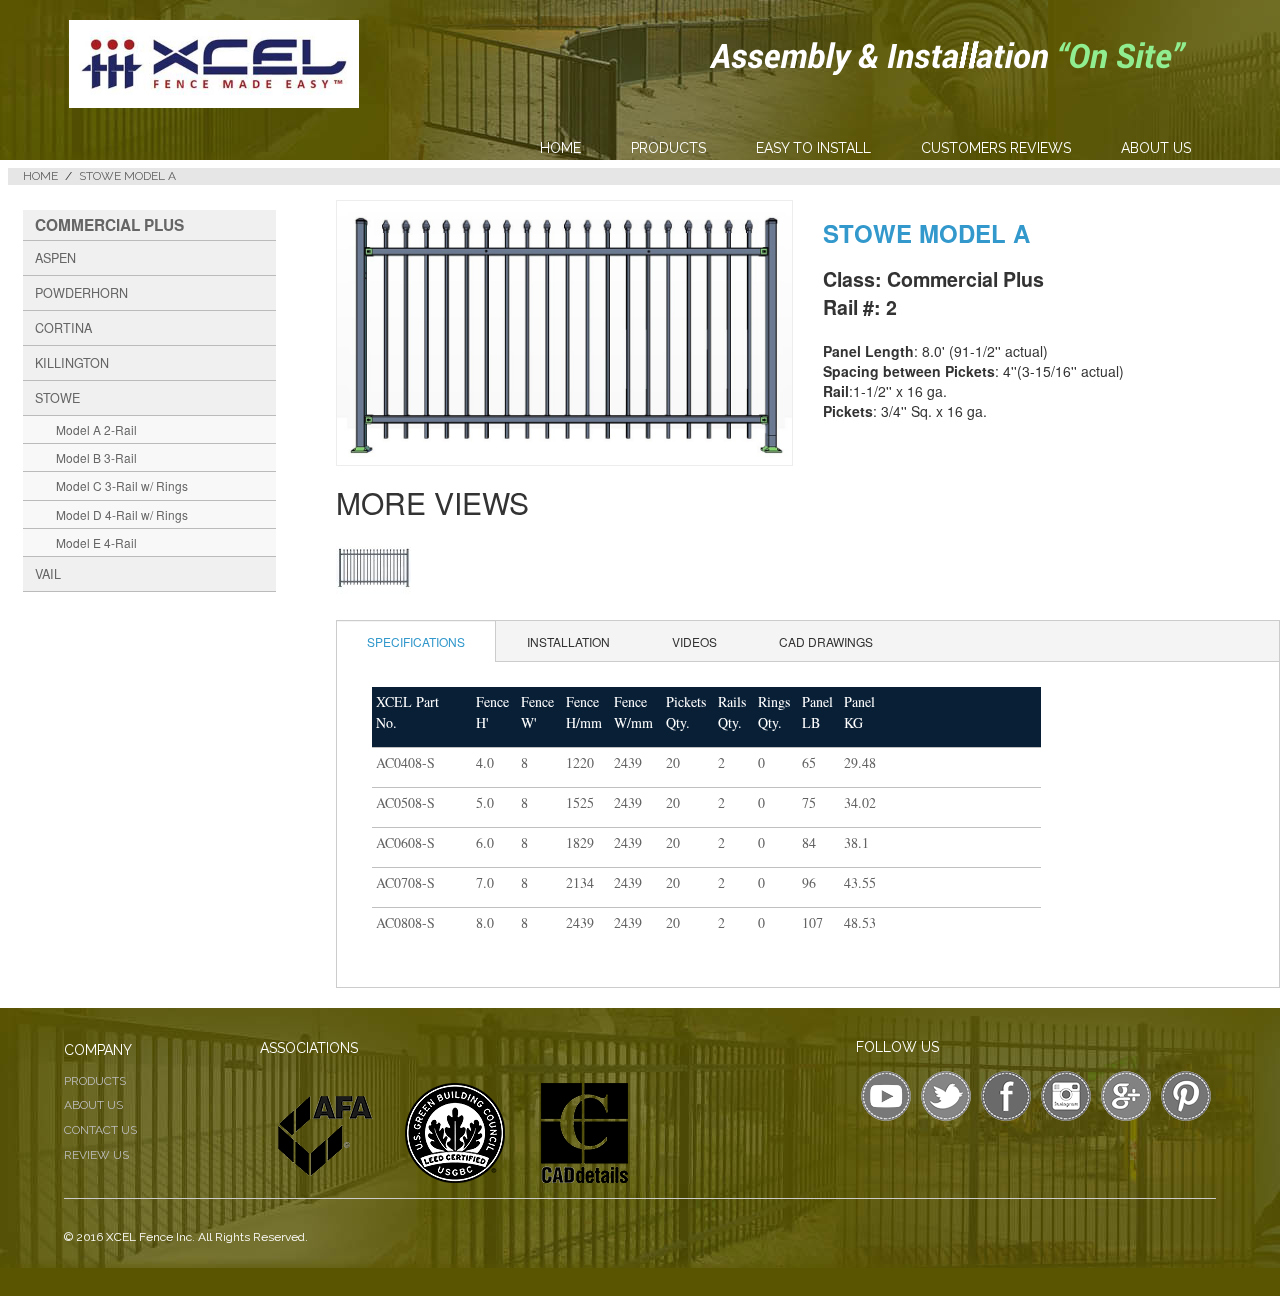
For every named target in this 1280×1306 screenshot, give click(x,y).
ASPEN (55, 258)
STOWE (57, 398)
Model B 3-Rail (96, 457)
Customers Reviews (996, 148)
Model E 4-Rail (96, 542)
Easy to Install (813, 148)
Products (668, 148)
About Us (1156, 148)
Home (560, 148)
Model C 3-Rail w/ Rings (122, 485)
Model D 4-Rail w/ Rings (122, 514)
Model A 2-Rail (96, 429)
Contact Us (100, 1130)
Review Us (96, 1155)
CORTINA (63, 328)
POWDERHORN (81, 293)
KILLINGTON (72, 363)
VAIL (48, 574)
